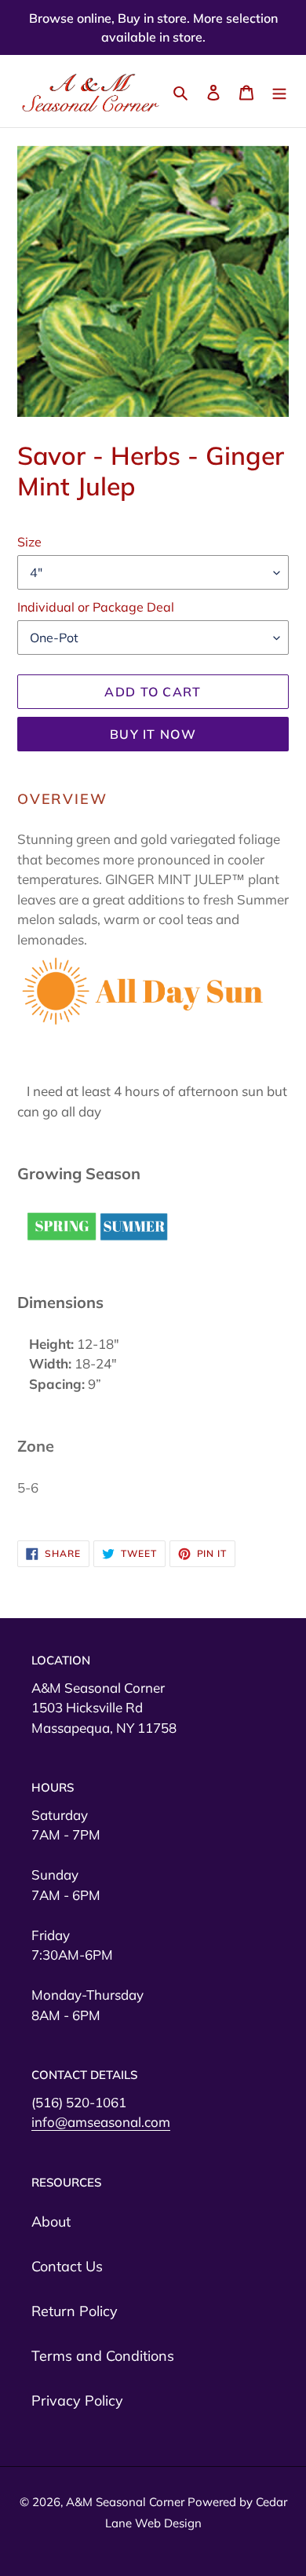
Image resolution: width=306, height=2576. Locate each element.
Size (29, 542)
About (51, 2222)
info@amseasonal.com (101, 2122)
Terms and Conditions (103, 2356)
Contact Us (67, 2266)
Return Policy (75, 2311)
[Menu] (279, 91)
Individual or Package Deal (96, 607)
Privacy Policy (77, 2401)
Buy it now (153, 734)
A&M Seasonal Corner (127, 2502)
